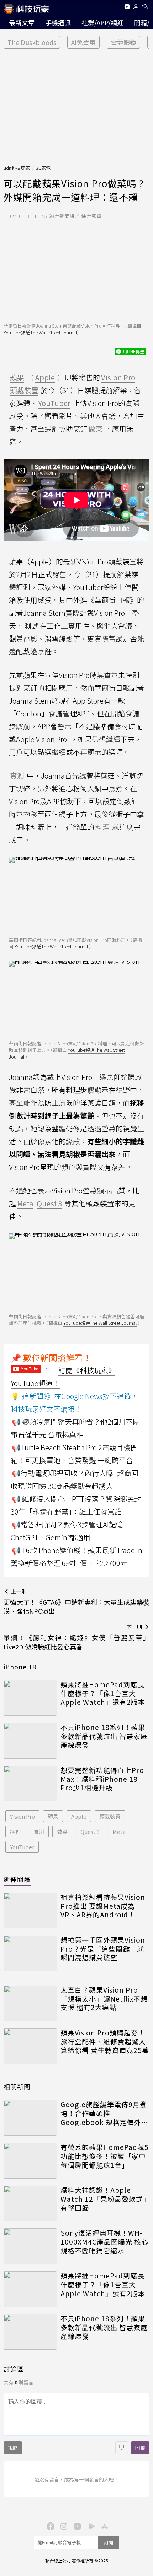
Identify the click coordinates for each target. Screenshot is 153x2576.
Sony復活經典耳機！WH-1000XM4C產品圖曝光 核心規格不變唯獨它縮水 (104, 2242)
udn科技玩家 (17, 168)
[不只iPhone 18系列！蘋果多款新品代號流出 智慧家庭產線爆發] (30, 1741)
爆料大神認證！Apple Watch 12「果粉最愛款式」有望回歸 (104, 2199)
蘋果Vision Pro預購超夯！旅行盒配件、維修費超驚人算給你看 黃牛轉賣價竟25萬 (105, 2042)
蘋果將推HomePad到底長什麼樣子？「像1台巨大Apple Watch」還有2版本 (103, 1693)
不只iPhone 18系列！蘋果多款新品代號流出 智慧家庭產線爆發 (104, 1736)
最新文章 (22, 22)
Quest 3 (90, 1832)
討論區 (14, 2369)
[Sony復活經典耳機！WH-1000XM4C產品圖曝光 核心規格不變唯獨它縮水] (30, 2246)
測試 (31, 626)
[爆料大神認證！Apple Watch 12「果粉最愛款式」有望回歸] (30, 2204)
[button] (136, 8)
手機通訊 (58, 22)
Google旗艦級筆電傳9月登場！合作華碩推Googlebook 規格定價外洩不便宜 (104, 2113)
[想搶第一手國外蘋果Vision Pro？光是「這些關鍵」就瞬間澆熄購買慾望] (30, 1953)
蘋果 (53, 1816)
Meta (119, 1832)
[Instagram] (63, 2526)
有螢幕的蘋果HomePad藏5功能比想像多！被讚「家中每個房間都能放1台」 (105, 2156)
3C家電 (43, 168)
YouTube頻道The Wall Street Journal (40, 332)
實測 (39, 1832)
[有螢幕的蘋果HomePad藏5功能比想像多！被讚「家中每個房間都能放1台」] (30, 2161)
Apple (79, 1816)
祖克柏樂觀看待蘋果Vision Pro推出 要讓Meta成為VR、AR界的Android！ (103, 1906)
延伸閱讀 (17, 1879)
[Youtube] (127, 8)
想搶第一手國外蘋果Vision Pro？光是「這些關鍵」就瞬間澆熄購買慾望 (103, 1949)
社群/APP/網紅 (102, 22)
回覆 (140, 2448)
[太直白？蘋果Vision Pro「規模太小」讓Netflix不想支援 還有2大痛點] (30, 2003)
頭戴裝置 (110, 1816)
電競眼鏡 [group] (123, 42)
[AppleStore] (104, 2526)
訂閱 (109, 2542)
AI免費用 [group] (83, 42)
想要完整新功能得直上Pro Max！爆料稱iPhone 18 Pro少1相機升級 (102, 1779)
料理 (15, 1832)
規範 (13, 2448)
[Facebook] (49, 2526)
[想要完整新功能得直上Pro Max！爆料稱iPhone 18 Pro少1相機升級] (30, 1784)
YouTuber (22, 1847)
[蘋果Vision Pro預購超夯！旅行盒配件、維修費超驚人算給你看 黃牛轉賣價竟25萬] (30, 2046)
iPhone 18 (20, 1667)
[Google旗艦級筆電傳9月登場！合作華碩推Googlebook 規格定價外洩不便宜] (30, 2118)
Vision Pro (22, 1816)
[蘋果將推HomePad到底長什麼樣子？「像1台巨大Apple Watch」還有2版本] (30, 1698)
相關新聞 (17, 2086)
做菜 (62, 1832)
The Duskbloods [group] (32, 42)
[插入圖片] (122, 2448)
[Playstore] (90, 2526)
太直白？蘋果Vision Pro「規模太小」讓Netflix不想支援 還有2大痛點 (104, 1999)
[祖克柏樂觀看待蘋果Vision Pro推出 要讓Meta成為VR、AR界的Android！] (30, 1911)
